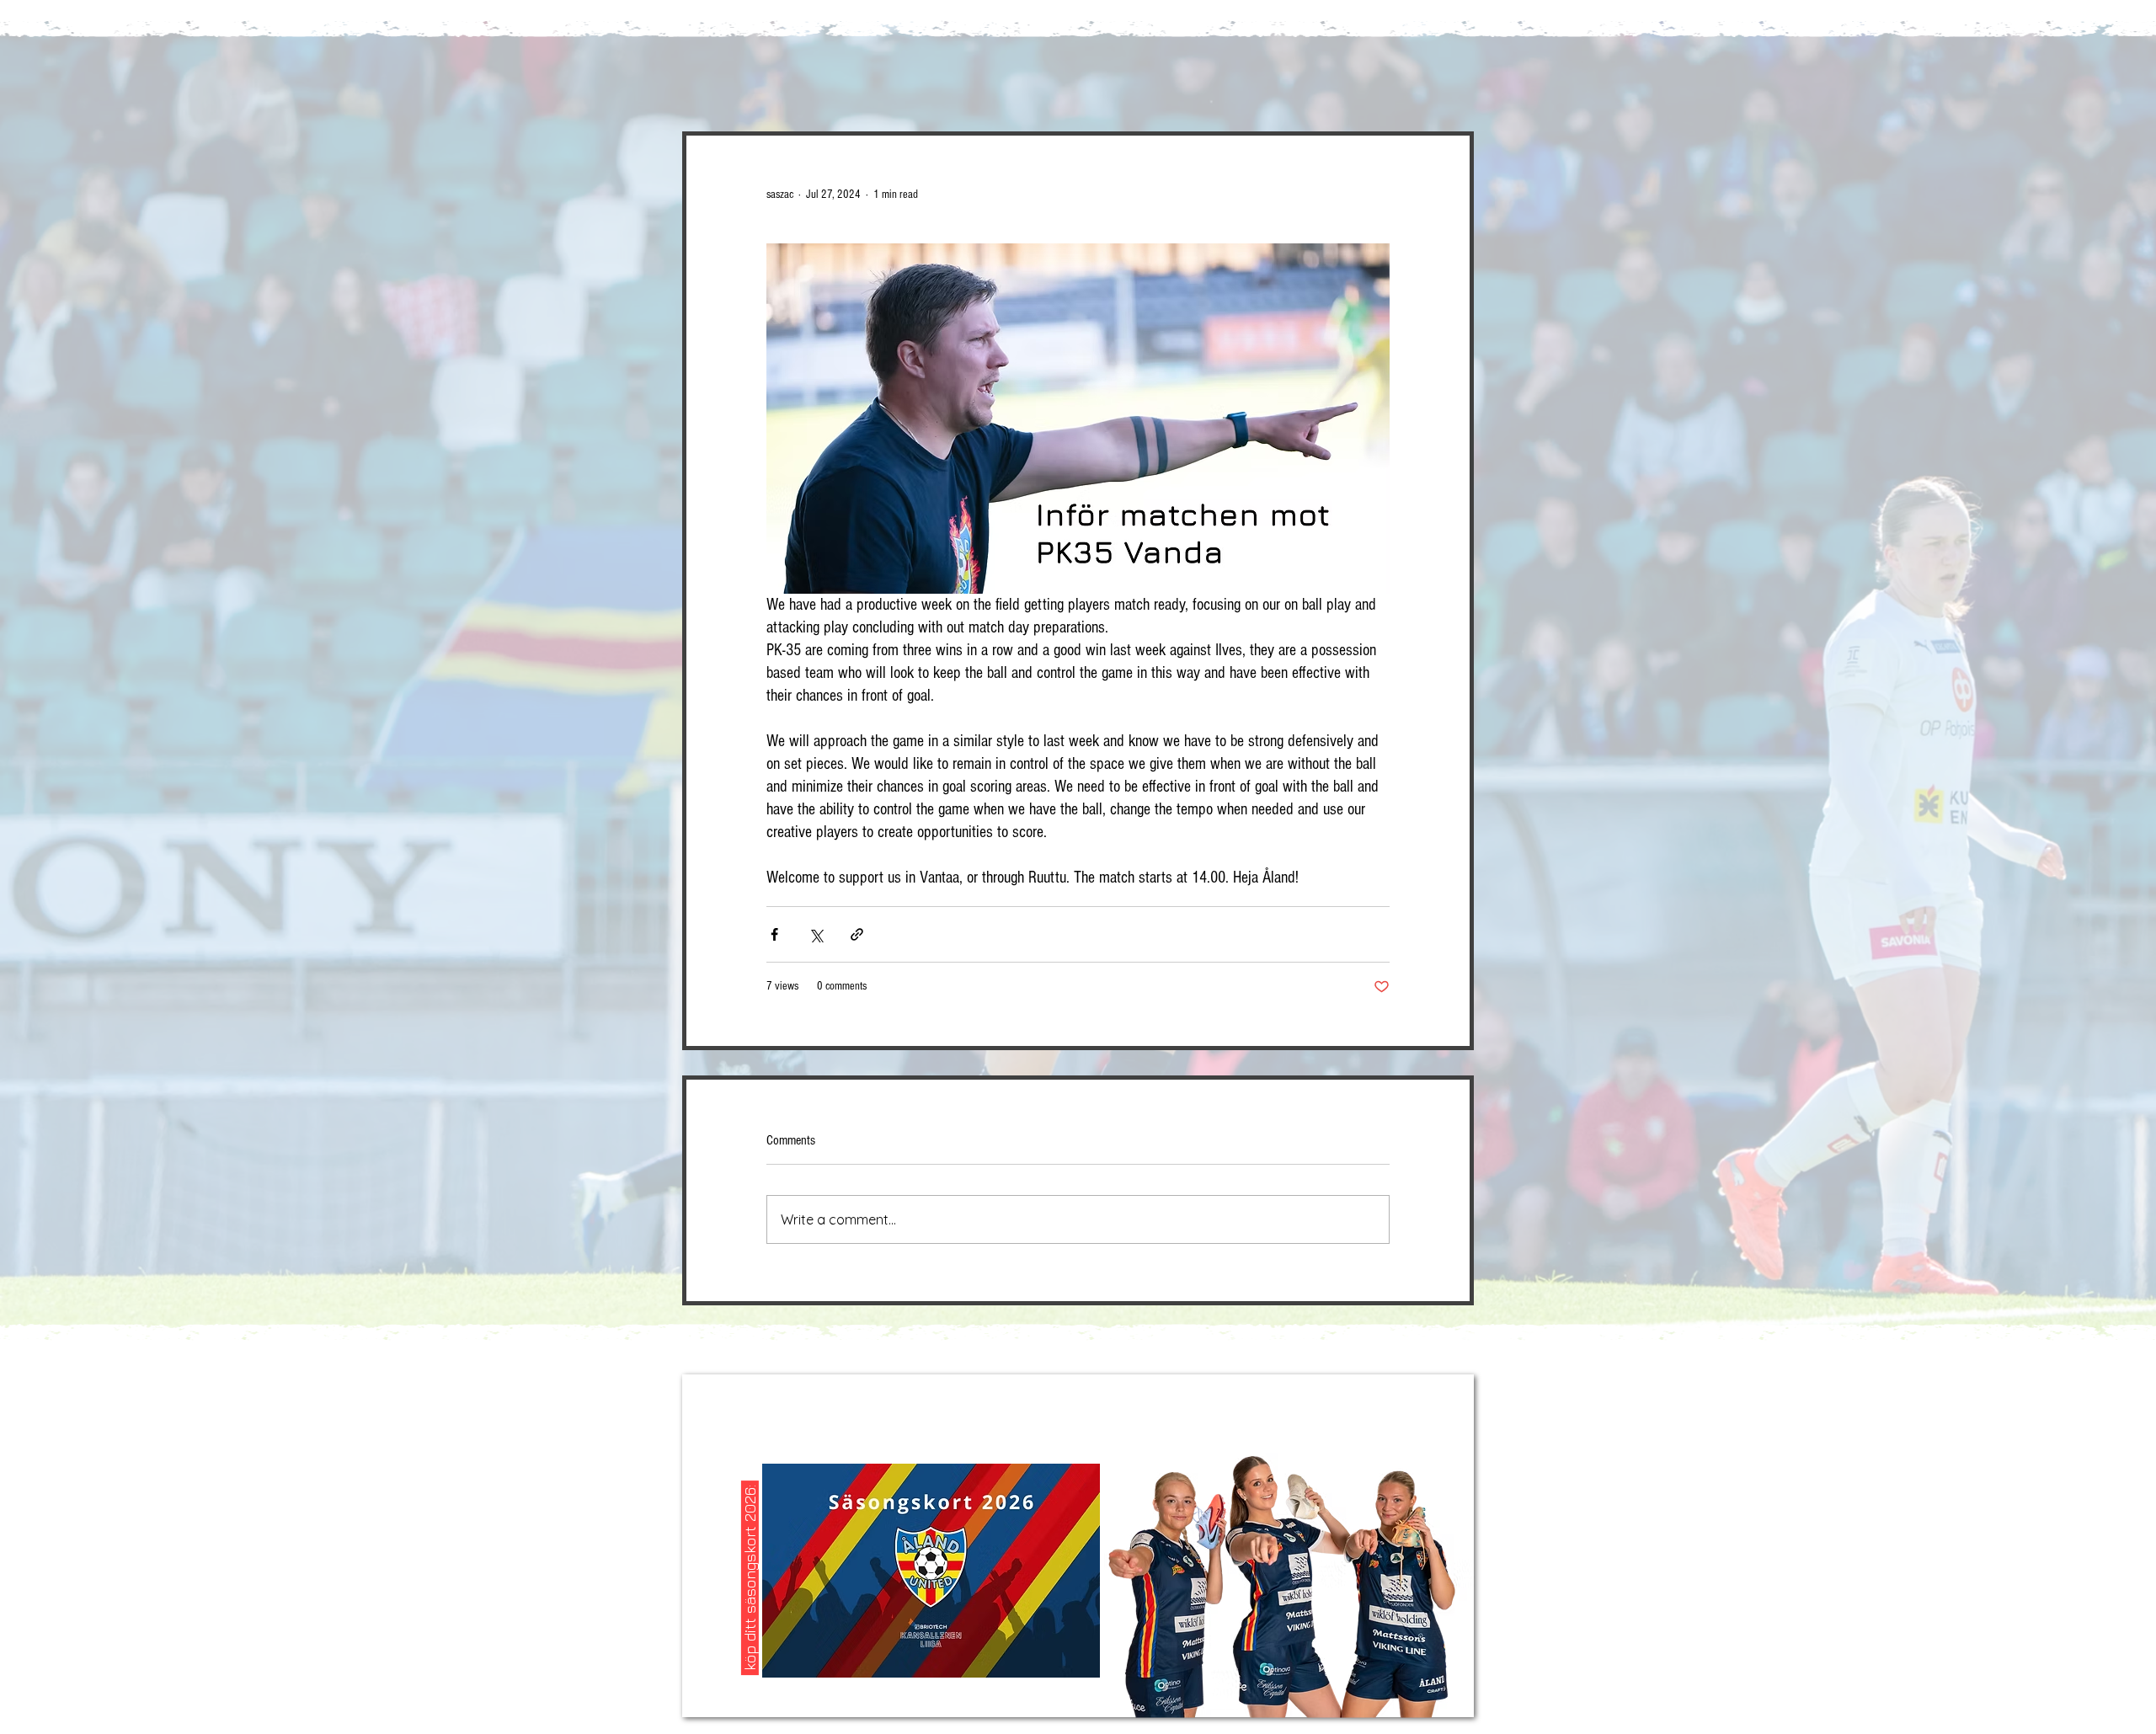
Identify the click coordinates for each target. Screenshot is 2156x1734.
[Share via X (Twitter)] (816, 934)
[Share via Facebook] (774, 934)
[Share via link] (857, 934)
